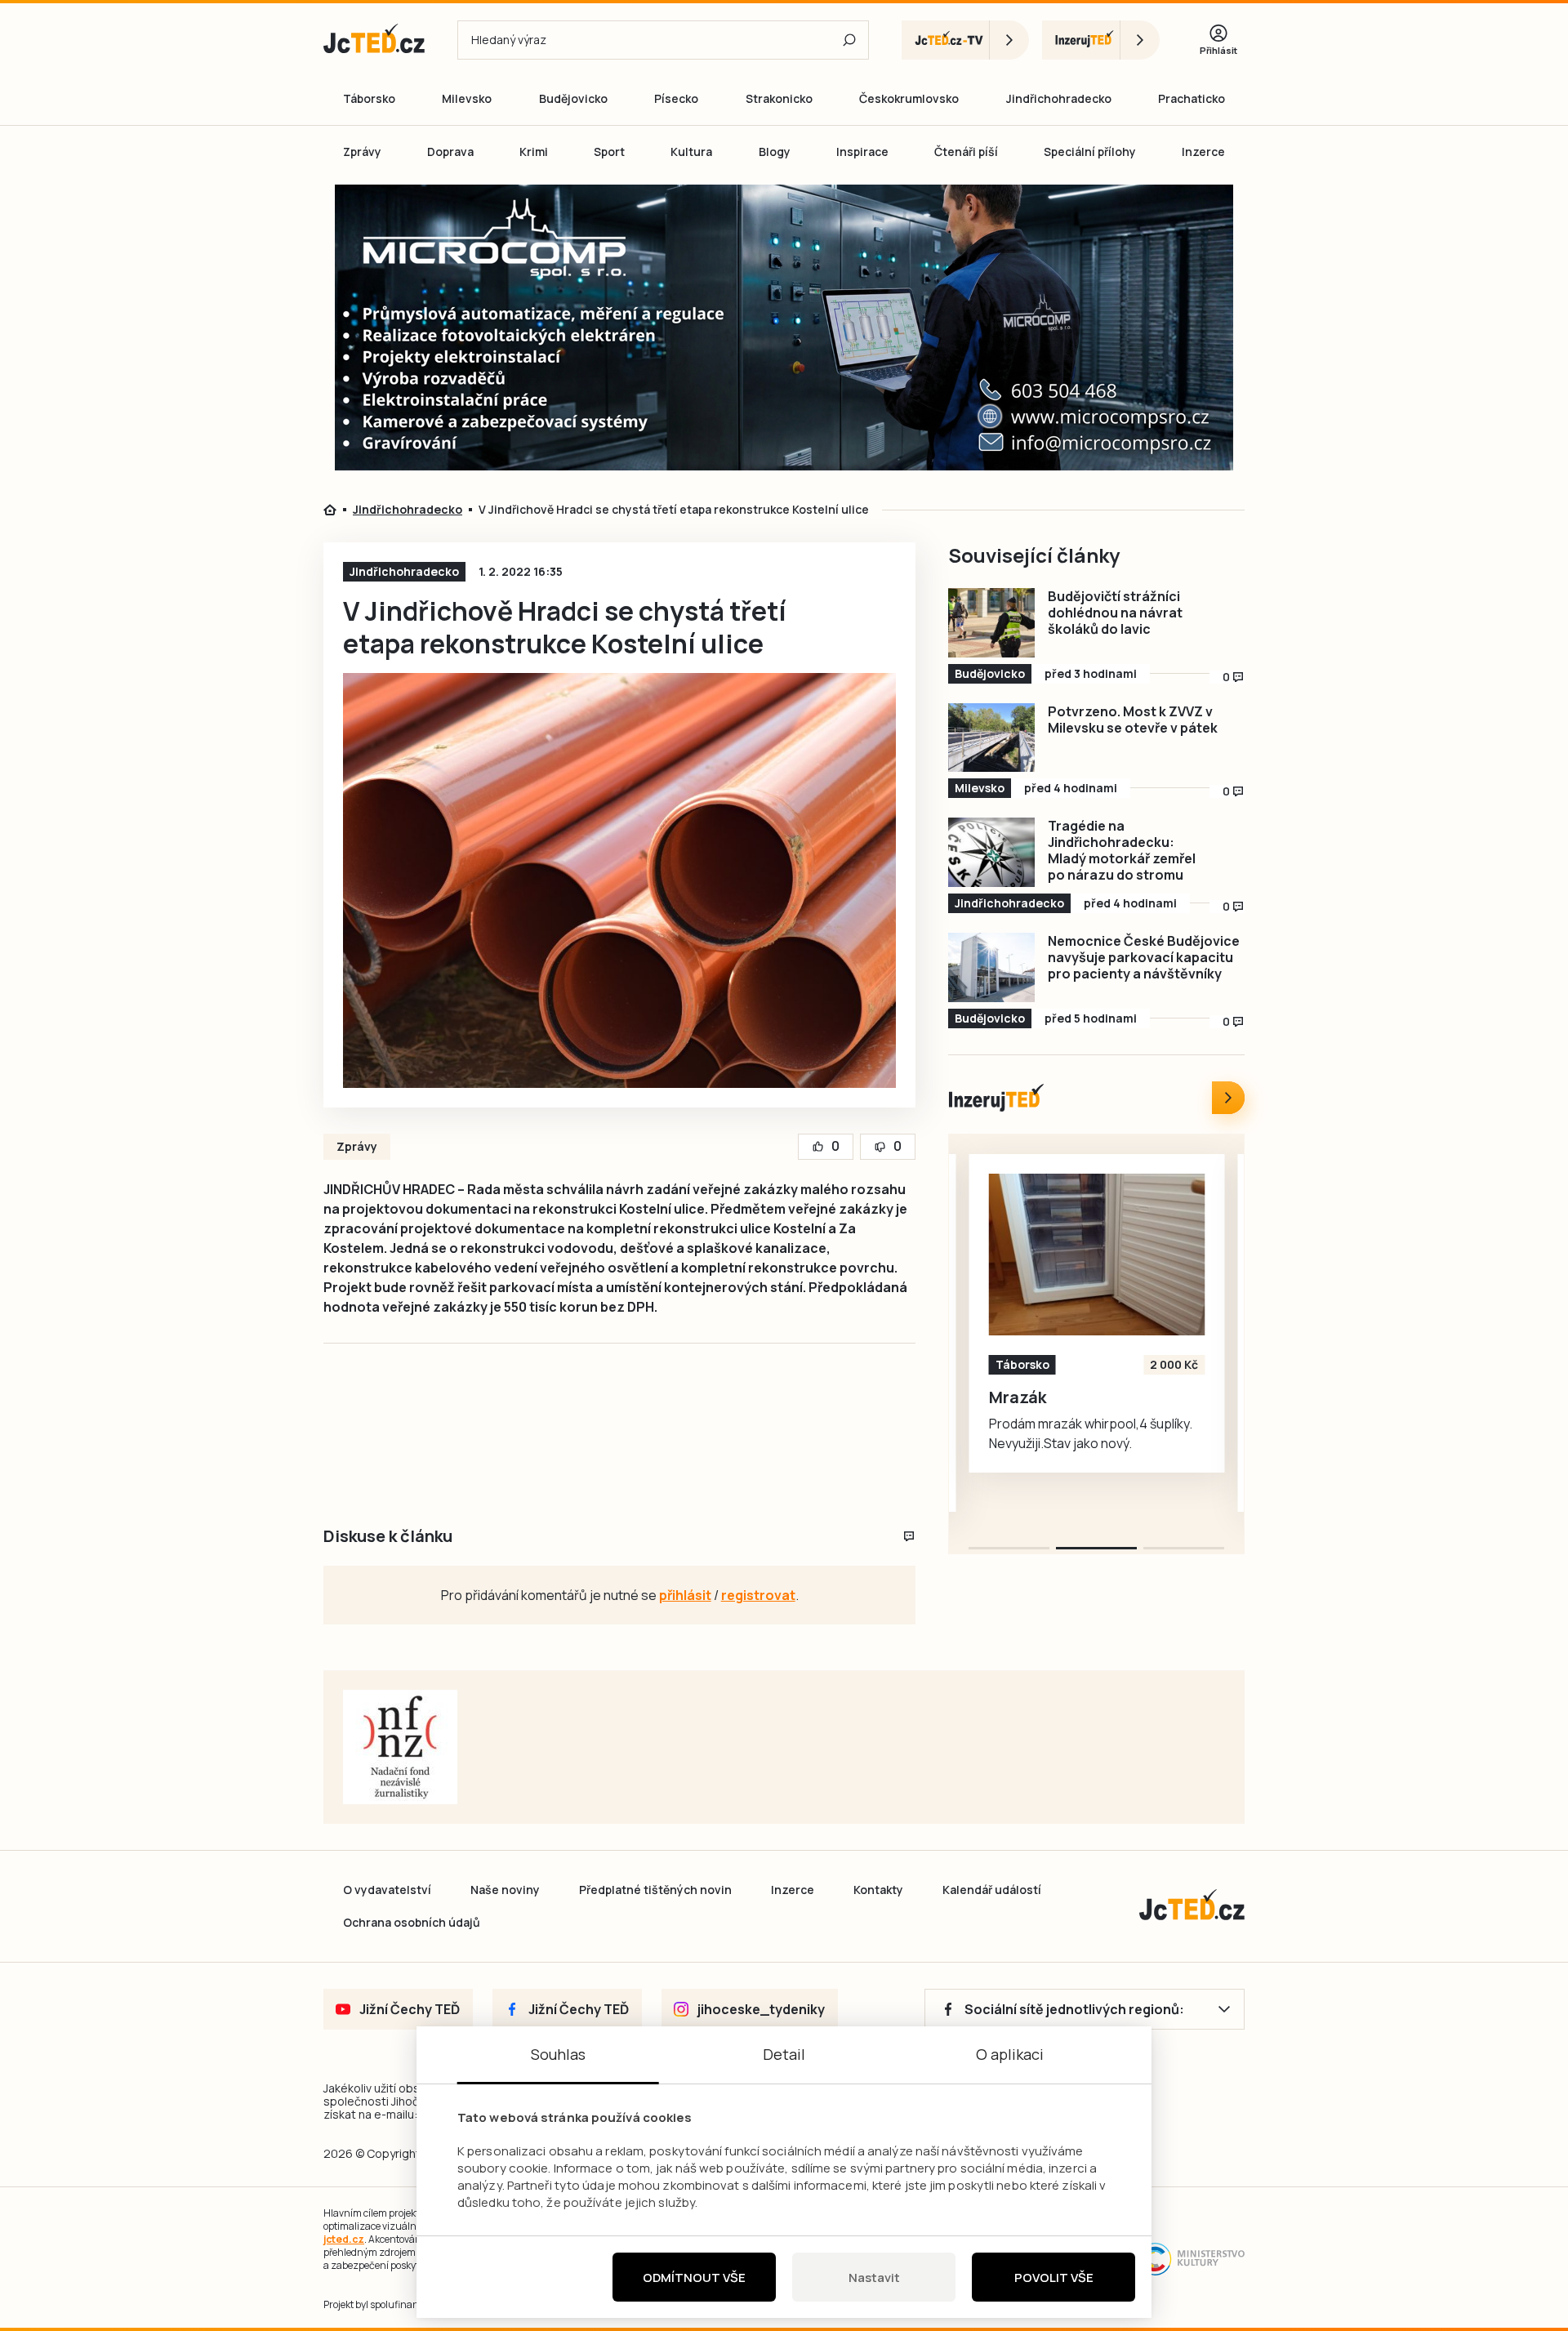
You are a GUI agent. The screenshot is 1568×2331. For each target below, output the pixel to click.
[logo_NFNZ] (400, 1747)
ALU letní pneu (1047, 1397)
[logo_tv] (965, 40)
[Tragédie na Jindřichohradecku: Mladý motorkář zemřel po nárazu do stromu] (991, 852)
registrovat (758, 1595)
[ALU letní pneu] (1097, 1255)
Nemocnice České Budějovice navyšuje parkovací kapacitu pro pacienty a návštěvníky (1144, 957)
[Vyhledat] (849, 40)
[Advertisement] (230, 469)
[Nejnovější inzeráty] (1228, 1098)
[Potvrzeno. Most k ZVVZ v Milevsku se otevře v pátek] (991, 738)
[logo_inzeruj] (1101, 40)
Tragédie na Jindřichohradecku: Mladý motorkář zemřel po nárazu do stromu (1122, 850)
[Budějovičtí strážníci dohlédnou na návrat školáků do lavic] (991, 623)
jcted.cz (344, 2239)
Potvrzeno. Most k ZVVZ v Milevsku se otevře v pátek (1133, 720)
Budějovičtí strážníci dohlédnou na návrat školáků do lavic (1115, 613)
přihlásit (685, 1595)
